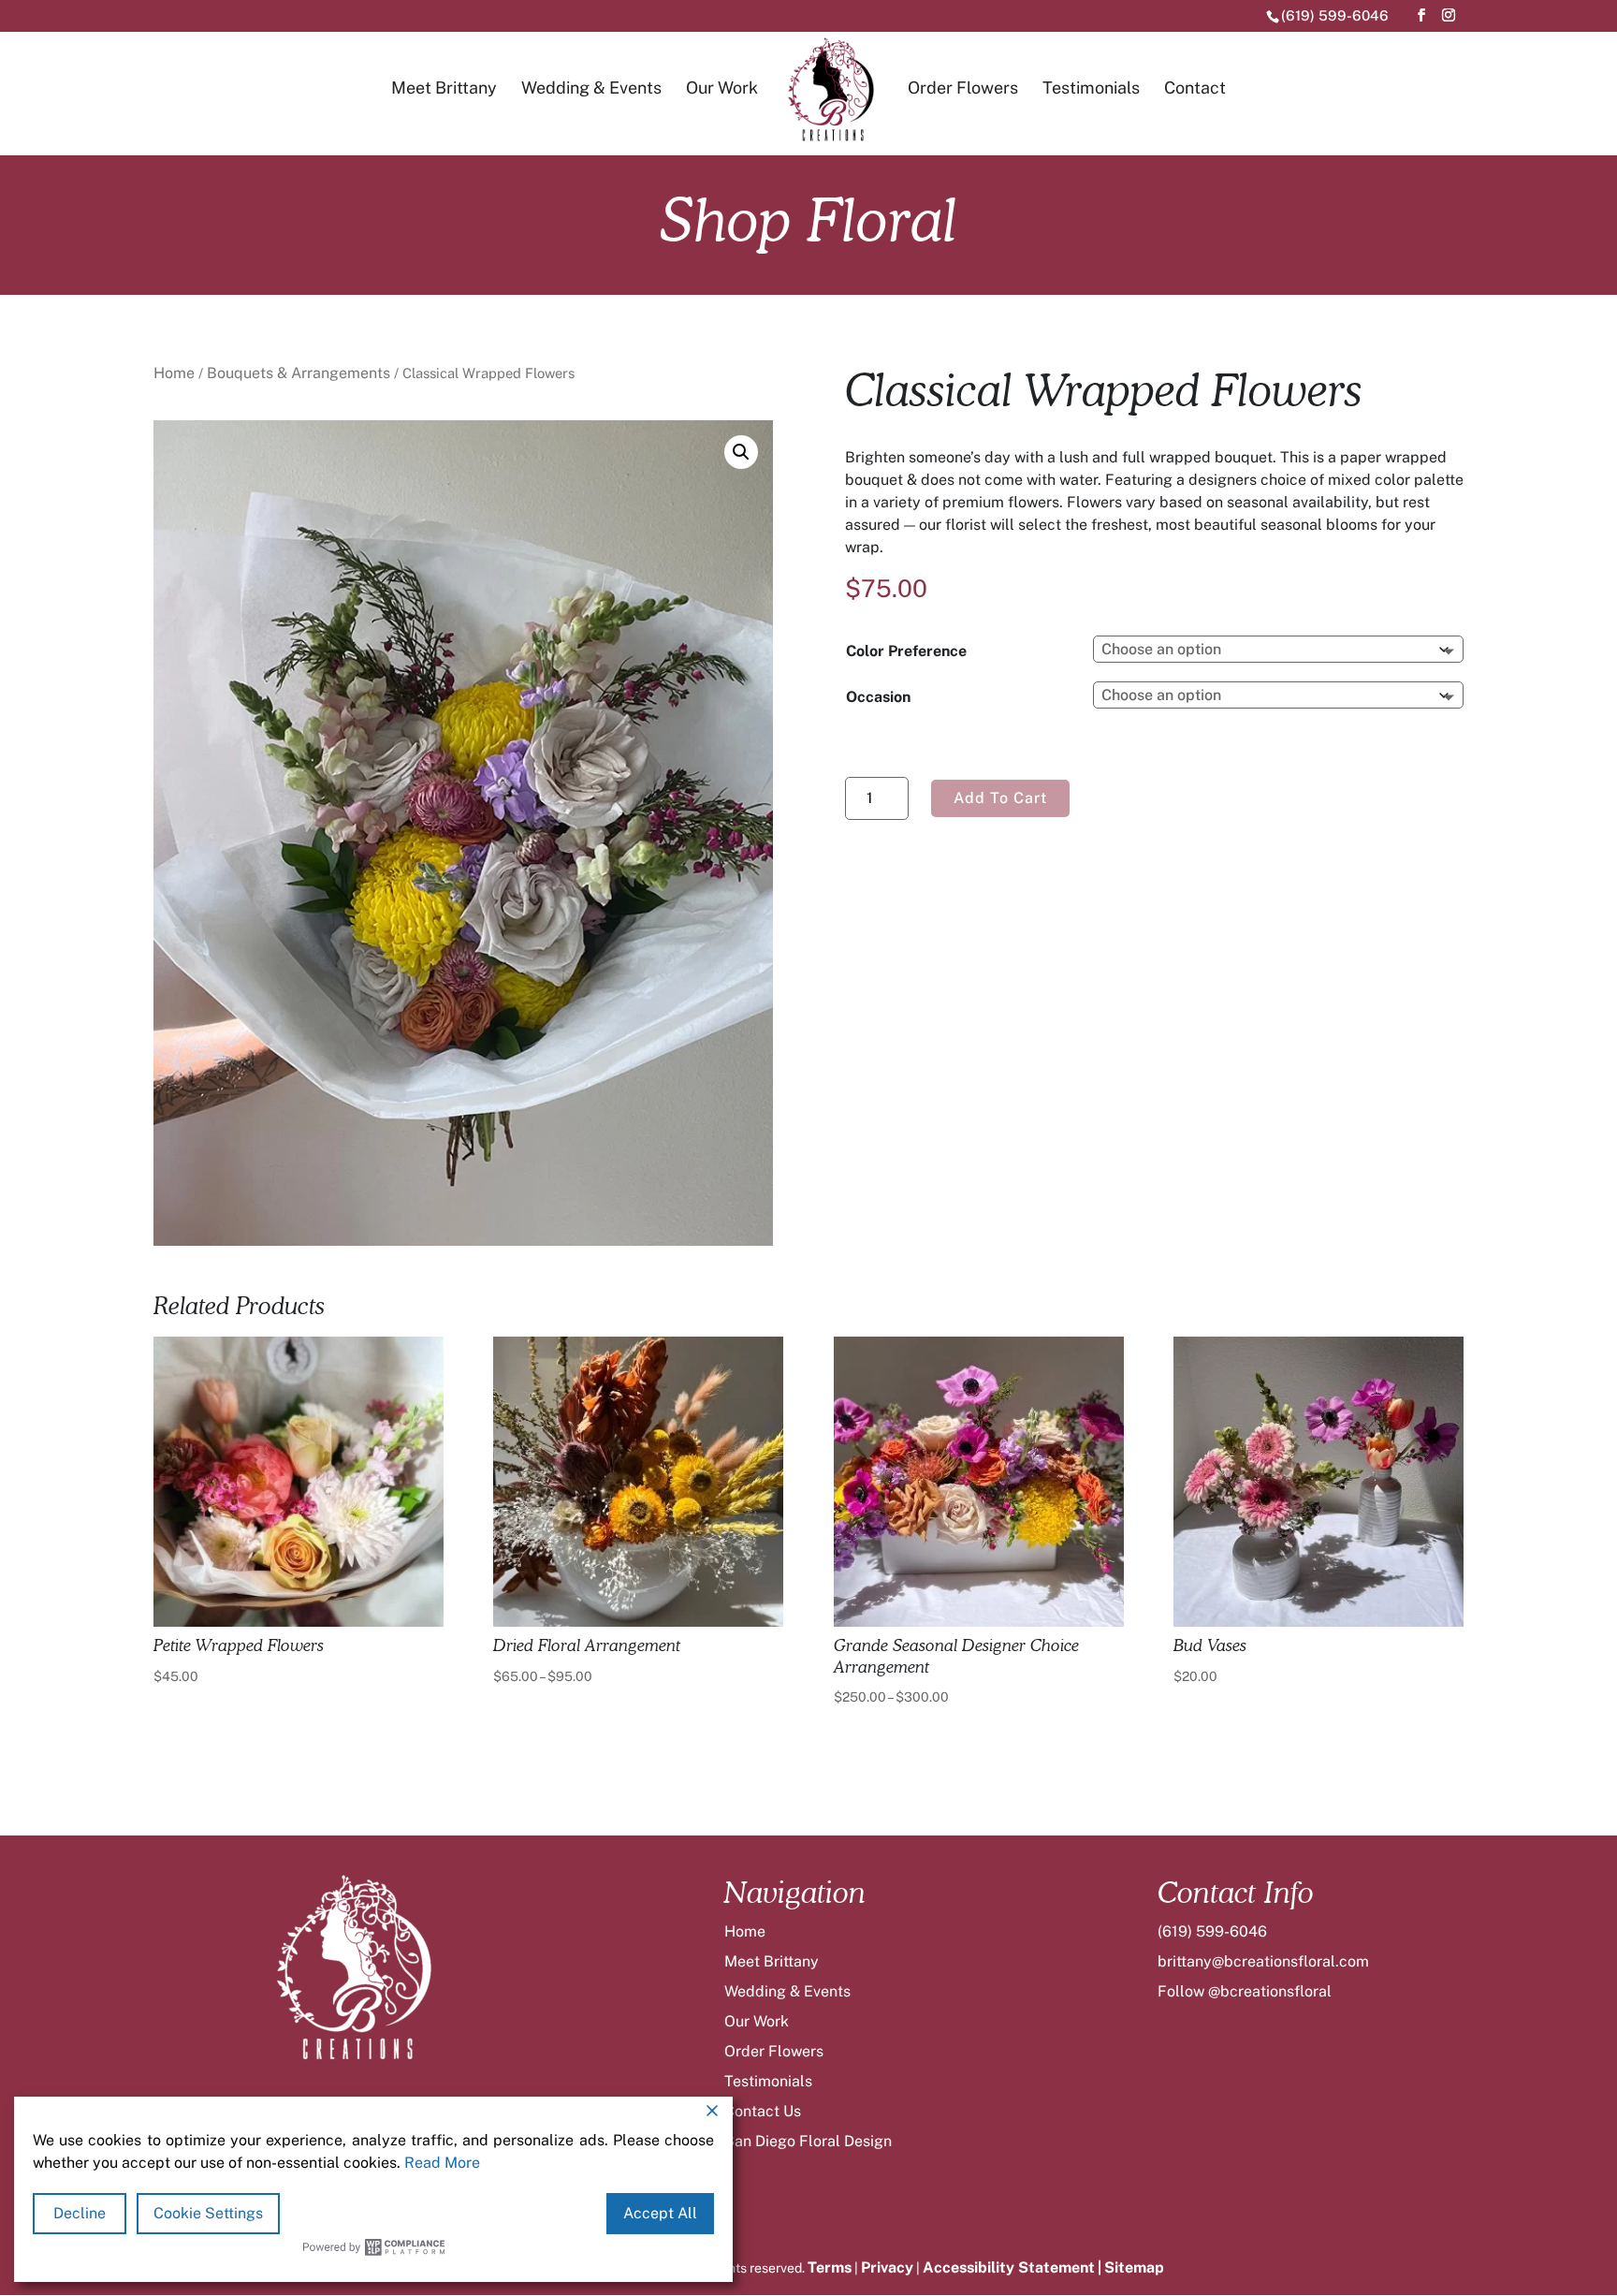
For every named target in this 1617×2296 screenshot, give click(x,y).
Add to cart (1000, 798)
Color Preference (906, 651)
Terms (830, 2267)
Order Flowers (963, 88)
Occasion (878, 697)
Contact (1195, 88)
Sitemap (1134, 2267)
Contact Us (763, 2111)
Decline (80, 2213)
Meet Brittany (444, 88)
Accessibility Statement (1009, 2267)
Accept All (660, 2213)
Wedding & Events (591, 88)
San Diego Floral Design (808, 2141)
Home (174, 373)
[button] (741, 452)
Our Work (722, 88)
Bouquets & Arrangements (299, 373)
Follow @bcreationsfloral (1245, 1991)
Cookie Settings (208, 2213)
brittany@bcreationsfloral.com (1263, 1961)
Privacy (887, 2267)
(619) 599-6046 (1335, 15)
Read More (442, 2163)
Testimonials (1091, 88)
